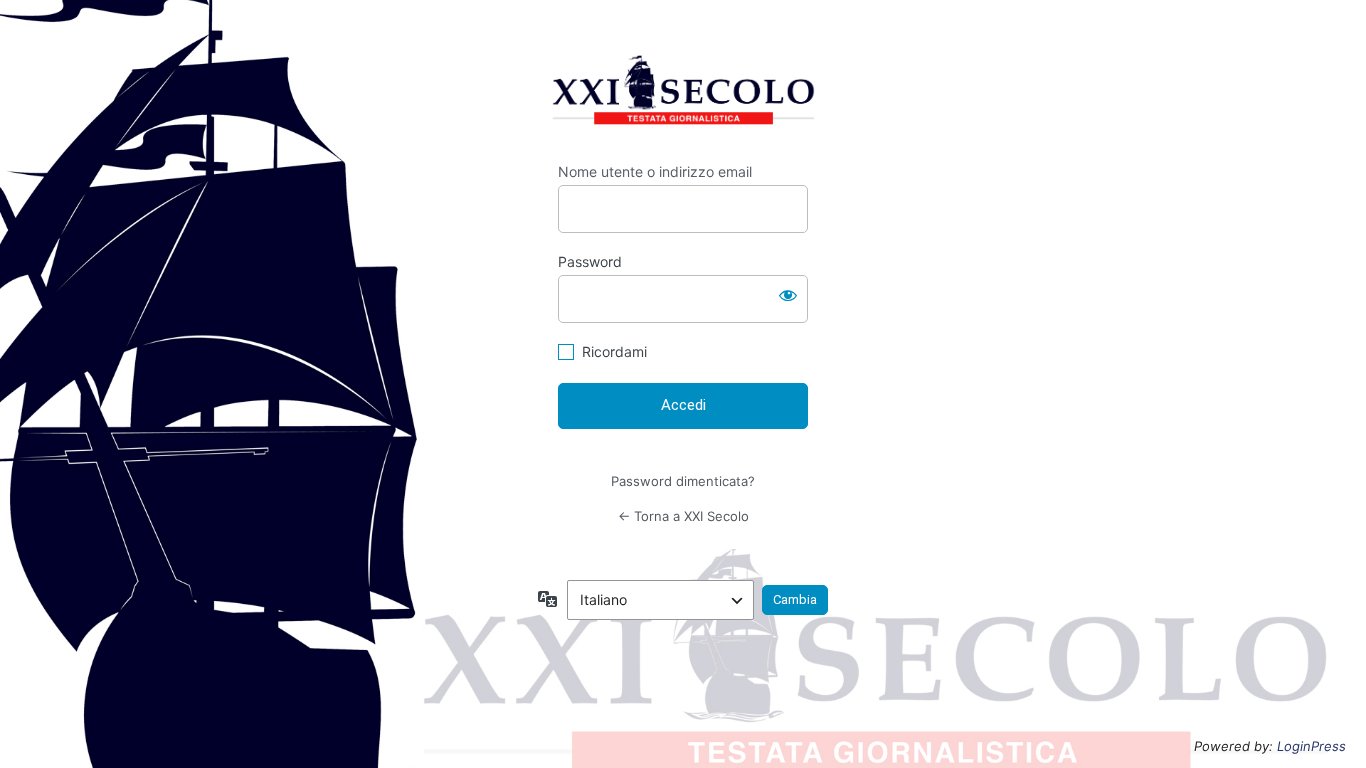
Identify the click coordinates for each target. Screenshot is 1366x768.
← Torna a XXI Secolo (683, 516)
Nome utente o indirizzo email (655, 171)
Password (590, 261)
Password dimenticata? (683, 481)
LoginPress (1311, 746)
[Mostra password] (788, 295)
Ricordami (614, 351)
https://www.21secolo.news (683, 95)
